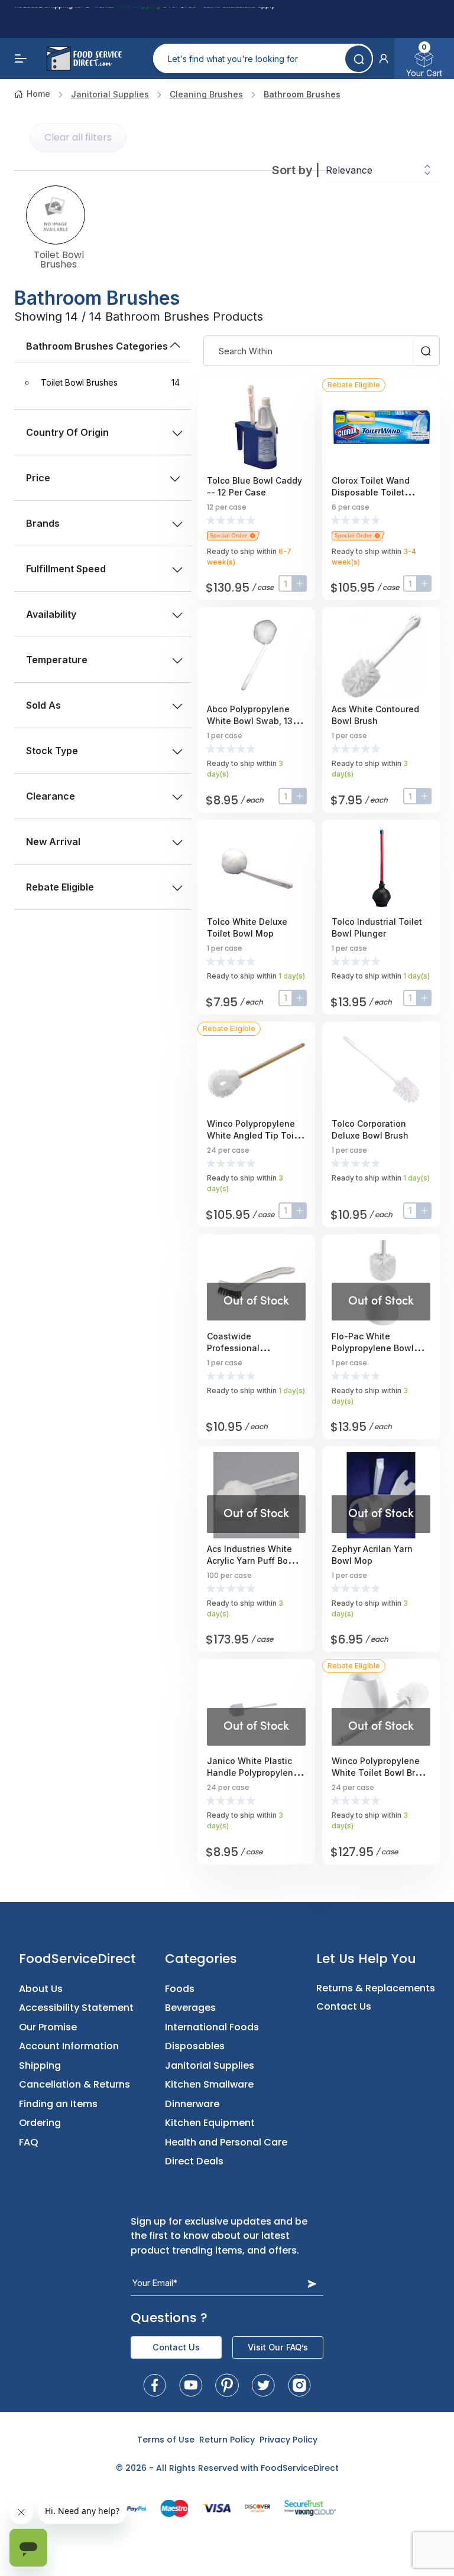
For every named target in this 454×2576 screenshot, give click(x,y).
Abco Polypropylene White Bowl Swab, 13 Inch (250, 721)
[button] (384, 58)
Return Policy (227, 2440)
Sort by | (296, 170)
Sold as (43, 705)
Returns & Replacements (376, 1988)
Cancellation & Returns (74, 2084)
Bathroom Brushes (302, 94)
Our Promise (48, 2027)
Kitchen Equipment (210, 2123)
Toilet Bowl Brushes (59, 259)
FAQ (29, 2142)
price (38, 478)
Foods (180, 1989)
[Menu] (21, 58)
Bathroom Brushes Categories (97, 346)
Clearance (51, 796)
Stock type (52, 751)
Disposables (195, 2046)
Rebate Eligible (60, 887)
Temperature (57, 660)
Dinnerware (192, 2104)
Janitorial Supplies (110, 94)
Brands (43, 523)
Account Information (69, 2046)
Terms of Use (166, 2440)
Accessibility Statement (76, 2008)
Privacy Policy (288, 2440)
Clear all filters (78, 137)
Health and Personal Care (226, 2142)
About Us (41, 1989)
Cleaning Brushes (206, 94)
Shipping (40, 2065)
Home (38, 94)
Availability (51, 614)
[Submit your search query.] (359, 59)
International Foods (212, 2027)
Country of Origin (67, 432)
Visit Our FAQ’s (278, 2347)
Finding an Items (58, 2104)
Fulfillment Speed (66, 569)
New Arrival (53, 842)
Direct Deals (194, 2161)
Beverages (190, 2008)
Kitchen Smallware (209, 2084)
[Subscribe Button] (312, 2283)
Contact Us (344, 2006)
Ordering (40, 2123)
